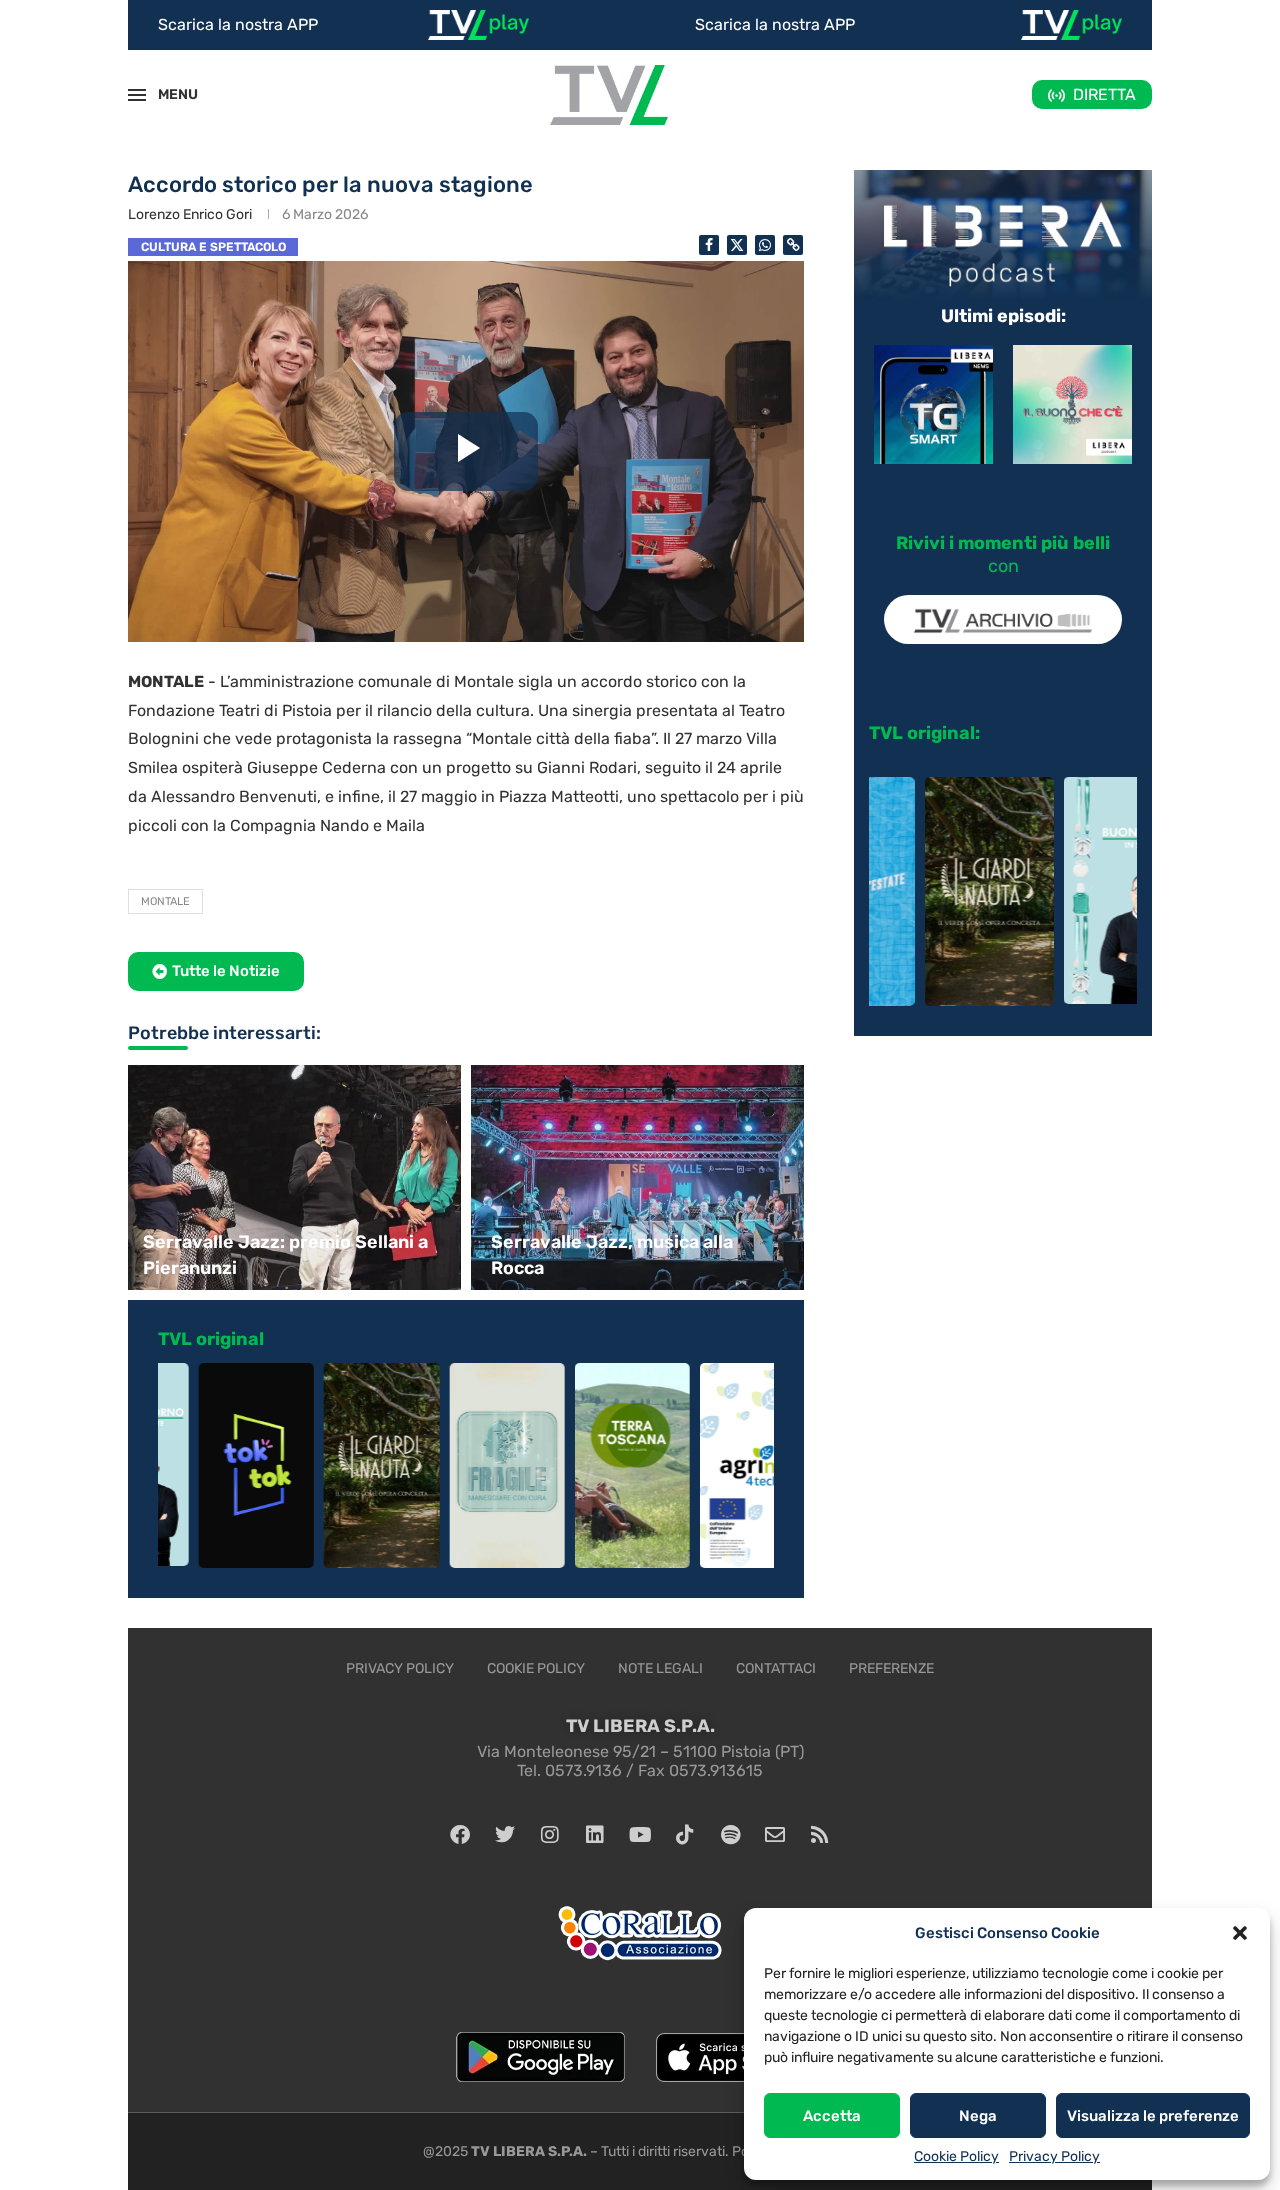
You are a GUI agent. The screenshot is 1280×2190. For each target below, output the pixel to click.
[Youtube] (640, 1835)
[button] (1240, 1933)
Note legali (660, 1668)
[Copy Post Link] (793, 245)
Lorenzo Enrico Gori (190, 214)
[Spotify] (730, 1835)
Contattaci (776, 1668)
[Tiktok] (685, 1835)
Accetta (832, 2116)
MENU (167, 94)
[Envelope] (775, 1835)
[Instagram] (550, 1835)
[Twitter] (505, 1835)
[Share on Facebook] (709, 245)
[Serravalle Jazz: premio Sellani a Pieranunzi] (292, 1177)
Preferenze (891, 1668)
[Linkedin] (595, 1835)
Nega (978, 2116)
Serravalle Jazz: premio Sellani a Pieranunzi (285, 1254)
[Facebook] (460, 1835)
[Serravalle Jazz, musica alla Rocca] (640, 1177)
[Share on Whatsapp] (765, 245)
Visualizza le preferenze (1153, 2116)
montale (165, 901)
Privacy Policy (1054, 2156)
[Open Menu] (137, 95)
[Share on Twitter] (737, 245)
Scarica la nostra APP (238, 24)
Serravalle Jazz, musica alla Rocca (612, 1254)
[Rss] (820, 1835)
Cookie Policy (956, 2156)
